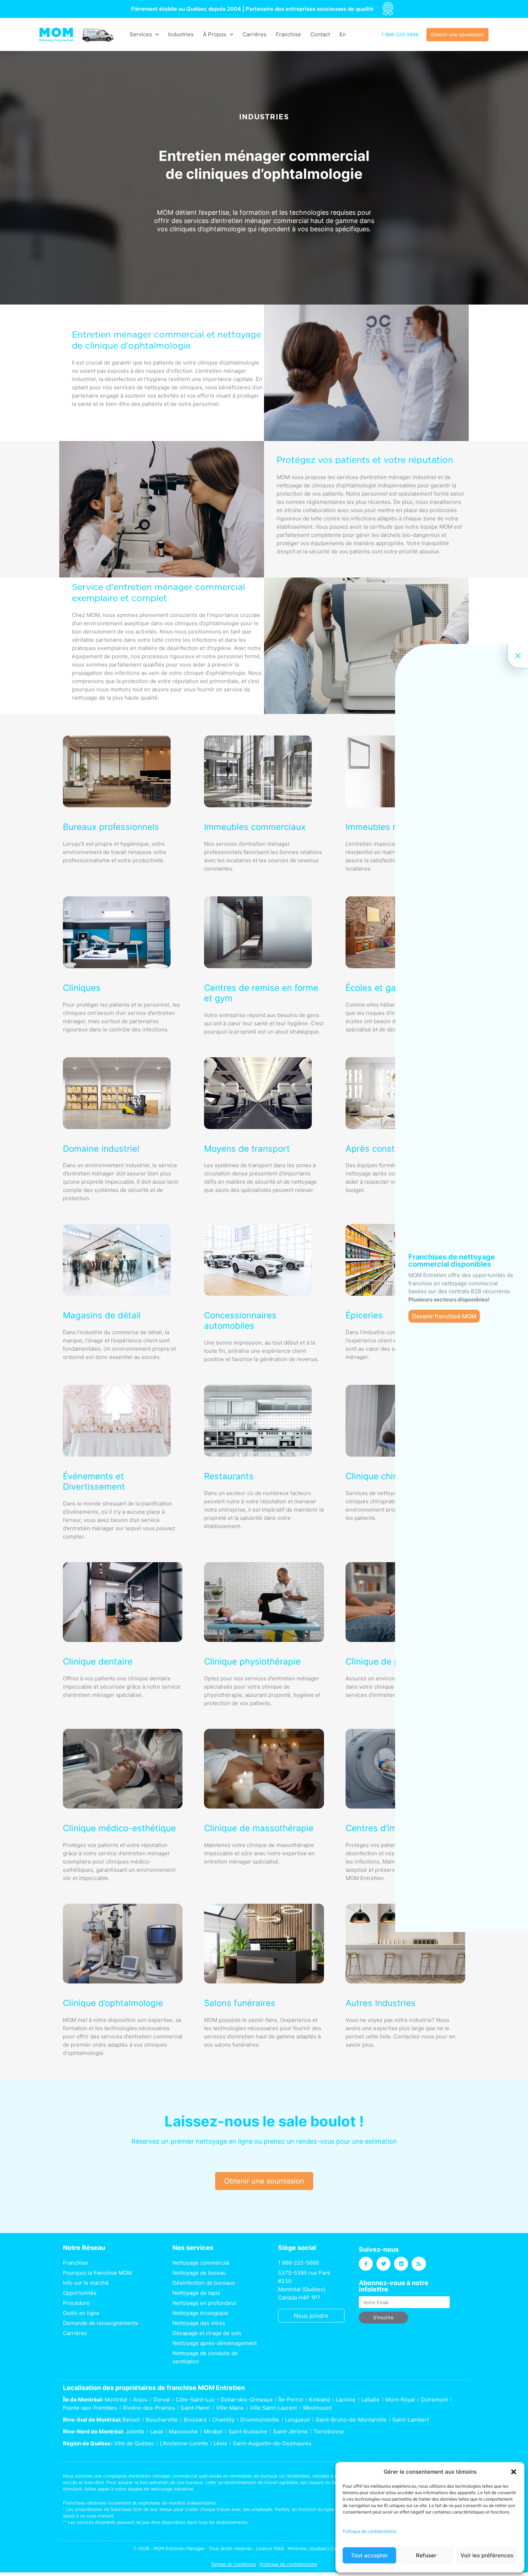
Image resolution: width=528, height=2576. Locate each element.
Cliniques (82, 988)
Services (141, 34)
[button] (514, 2472)
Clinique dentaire (98, 1661)
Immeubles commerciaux (255, 827)
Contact (320, 34)
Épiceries (364, 1315)
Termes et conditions (233, 2564)
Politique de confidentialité (369, 2531)
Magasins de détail (102, 1315)
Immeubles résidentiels (393, 827)
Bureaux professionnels (111, 827)
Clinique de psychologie (394, 1661)
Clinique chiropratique (391, 1476)
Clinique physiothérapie (252, 1661)
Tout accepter (369, 2555)
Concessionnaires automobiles (240, 1321)
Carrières (254, 34)
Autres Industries (381, 2003)
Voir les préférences (487, 2555)
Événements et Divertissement (94, 1481)
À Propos (215, 34)
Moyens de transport (247, 1149)
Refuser (426, 2555)
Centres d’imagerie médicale (404, 1828)
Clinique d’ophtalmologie (113, 2003)
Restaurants (229, 1476)
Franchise (288, 34)
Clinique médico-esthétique (119, 1828)
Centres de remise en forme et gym (261, 993)
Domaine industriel (101, 1149)
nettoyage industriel (172, 2489)
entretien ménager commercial (165, 2476)
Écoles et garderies (385, 988)
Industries (181, 34)
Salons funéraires (240, 2003)
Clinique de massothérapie (259, 1828)
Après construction (384, 1149)
